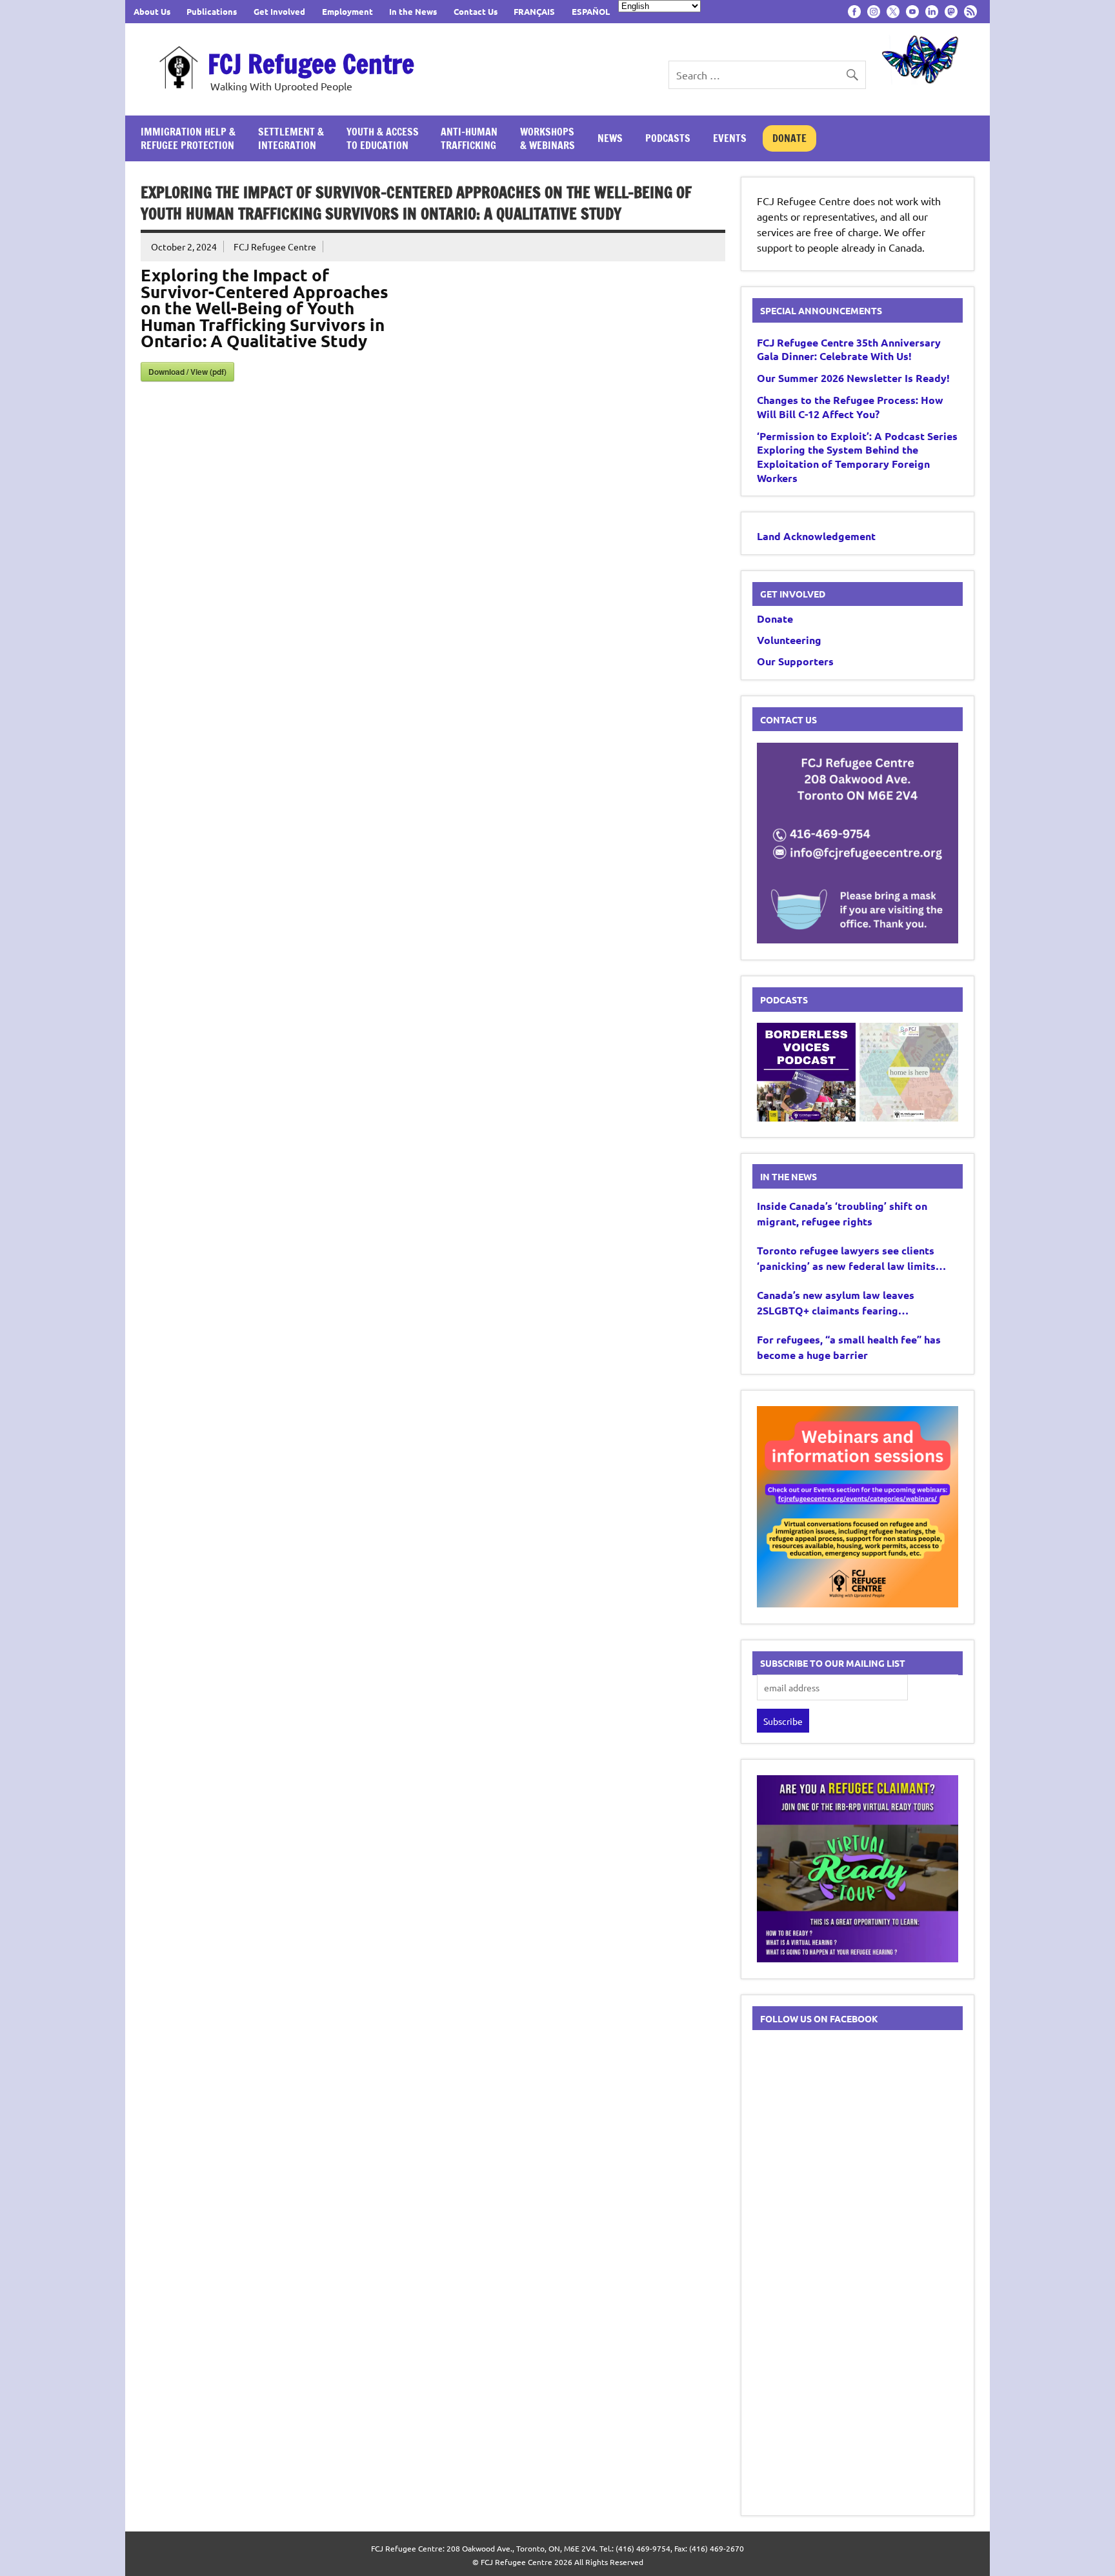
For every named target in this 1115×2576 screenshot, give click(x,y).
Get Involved (279, 11)
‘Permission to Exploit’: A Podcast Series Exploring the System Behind (857, 457)
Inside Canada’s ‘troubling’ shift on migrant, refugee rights (842, 1213)
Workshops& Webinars (547, 138)
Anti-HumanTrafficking (469, 138)
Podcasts (668, 138)
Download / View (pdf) (187, 372)
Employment (347, 11)
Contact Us (476, 11)
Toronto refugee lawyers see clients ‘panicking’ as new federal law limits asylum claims (846, 1259)
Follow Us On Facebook (819, 2018)
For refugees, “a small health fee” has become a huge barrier (849, 1347)
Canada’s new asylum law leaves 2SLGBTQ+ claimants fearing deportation (836, 1303)
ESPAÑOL (591, 11)
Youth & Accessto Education (383, 138)
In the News (413, 11)
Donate (789, 138)
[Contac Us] (858, 939)
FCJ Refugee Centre (311, 64)
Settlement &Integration (291, 138)
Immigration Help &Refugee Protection (188, 138)
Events (730, 138)
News (610, 138)
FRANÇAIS (534, 11)
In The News (789, 1176)
